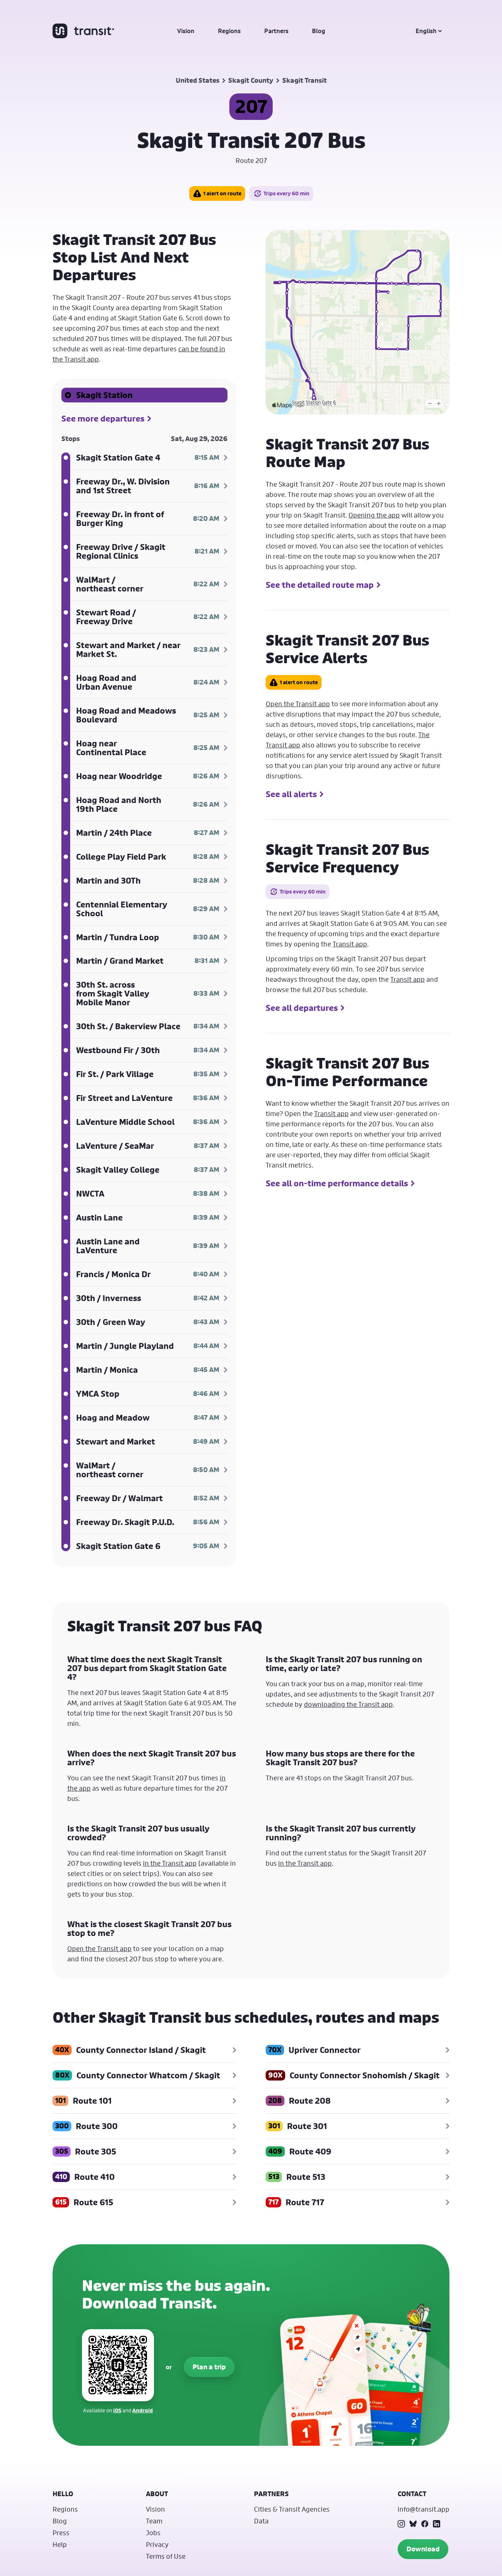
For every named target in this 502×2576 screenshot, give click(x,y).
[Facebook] (425, 2524)
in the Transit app (170, 1863)
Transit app (350, 944)
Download (423, 2549)
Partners (276, 31)
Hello (63, 2494)
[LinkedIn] (437, 2524)
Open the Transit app (298, 704)
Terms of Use (166, 2556)
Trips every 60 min (286, 193)
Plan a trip (209, 2367)
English (426, 31)
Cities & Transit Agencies (292, 2509)
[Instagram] (401, 2524)
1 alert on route (222, 193)
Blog (319, 31)
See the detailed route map (320, 585)
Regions (229, 31)
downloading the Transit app (348, 1704)
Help (60, 2544)
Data (261, 2521)
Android (143, 2410)
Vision (186, 31)
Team (154, 2521)
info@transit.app (424, 2509)
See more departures (103, 419)
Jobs (153, 2533)
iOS (117, 2410)
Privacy (157, 2544)
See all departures (302, 1008)
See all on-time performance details (337, 1183)
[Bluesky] (413, 2524)
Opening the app (374, 515)
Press (61, 2533)
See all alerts (291, 794)
